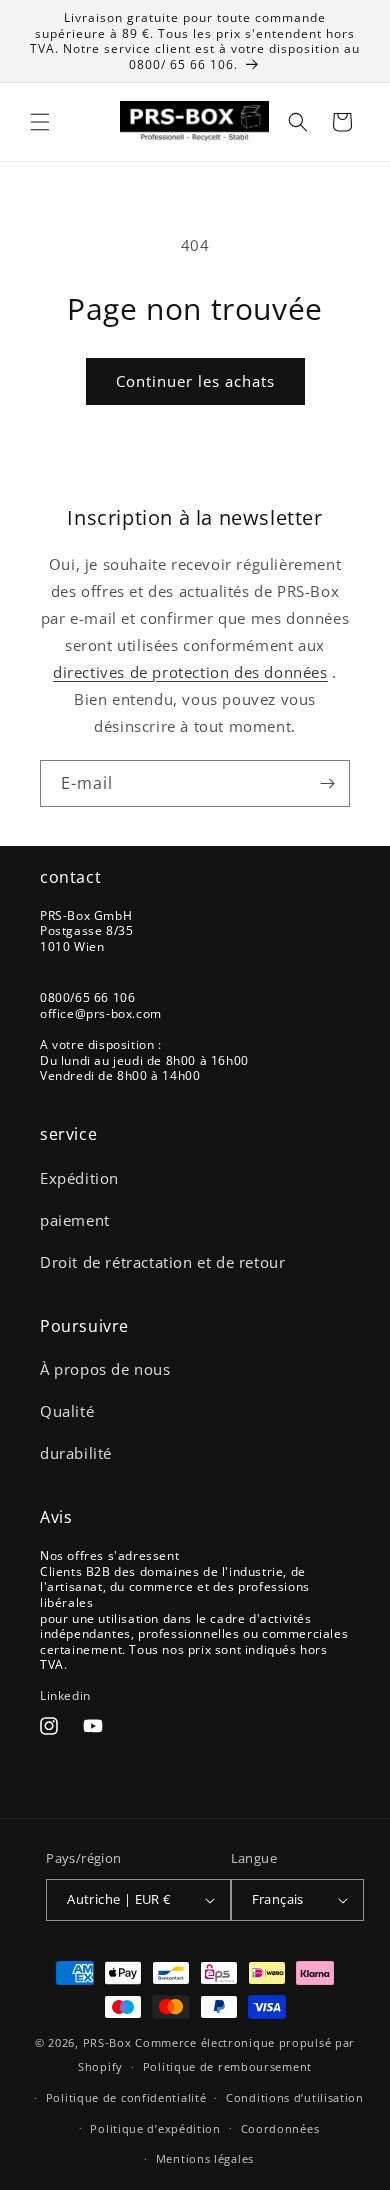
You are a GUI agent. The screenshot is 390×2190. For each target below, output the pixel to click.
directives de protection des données (190, 672)
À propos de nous (105, 1369)
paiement (75, 1220)
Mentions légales (205, 2158)
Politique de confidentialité (126, 2097)
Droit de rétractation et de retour (162, 1262)
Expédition (79, 1178)
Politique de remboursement (227, 2066)
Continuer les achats (195, 381)
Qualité (67, 1411)
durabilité (76, 1453)
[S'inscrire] (327, 783)
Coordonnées (280, 2128)
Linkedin (65, 1695)
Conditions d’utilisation (295, 2097)
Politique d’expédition (155, 2128)
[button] (40, 122)
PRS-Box (107, 2042)
